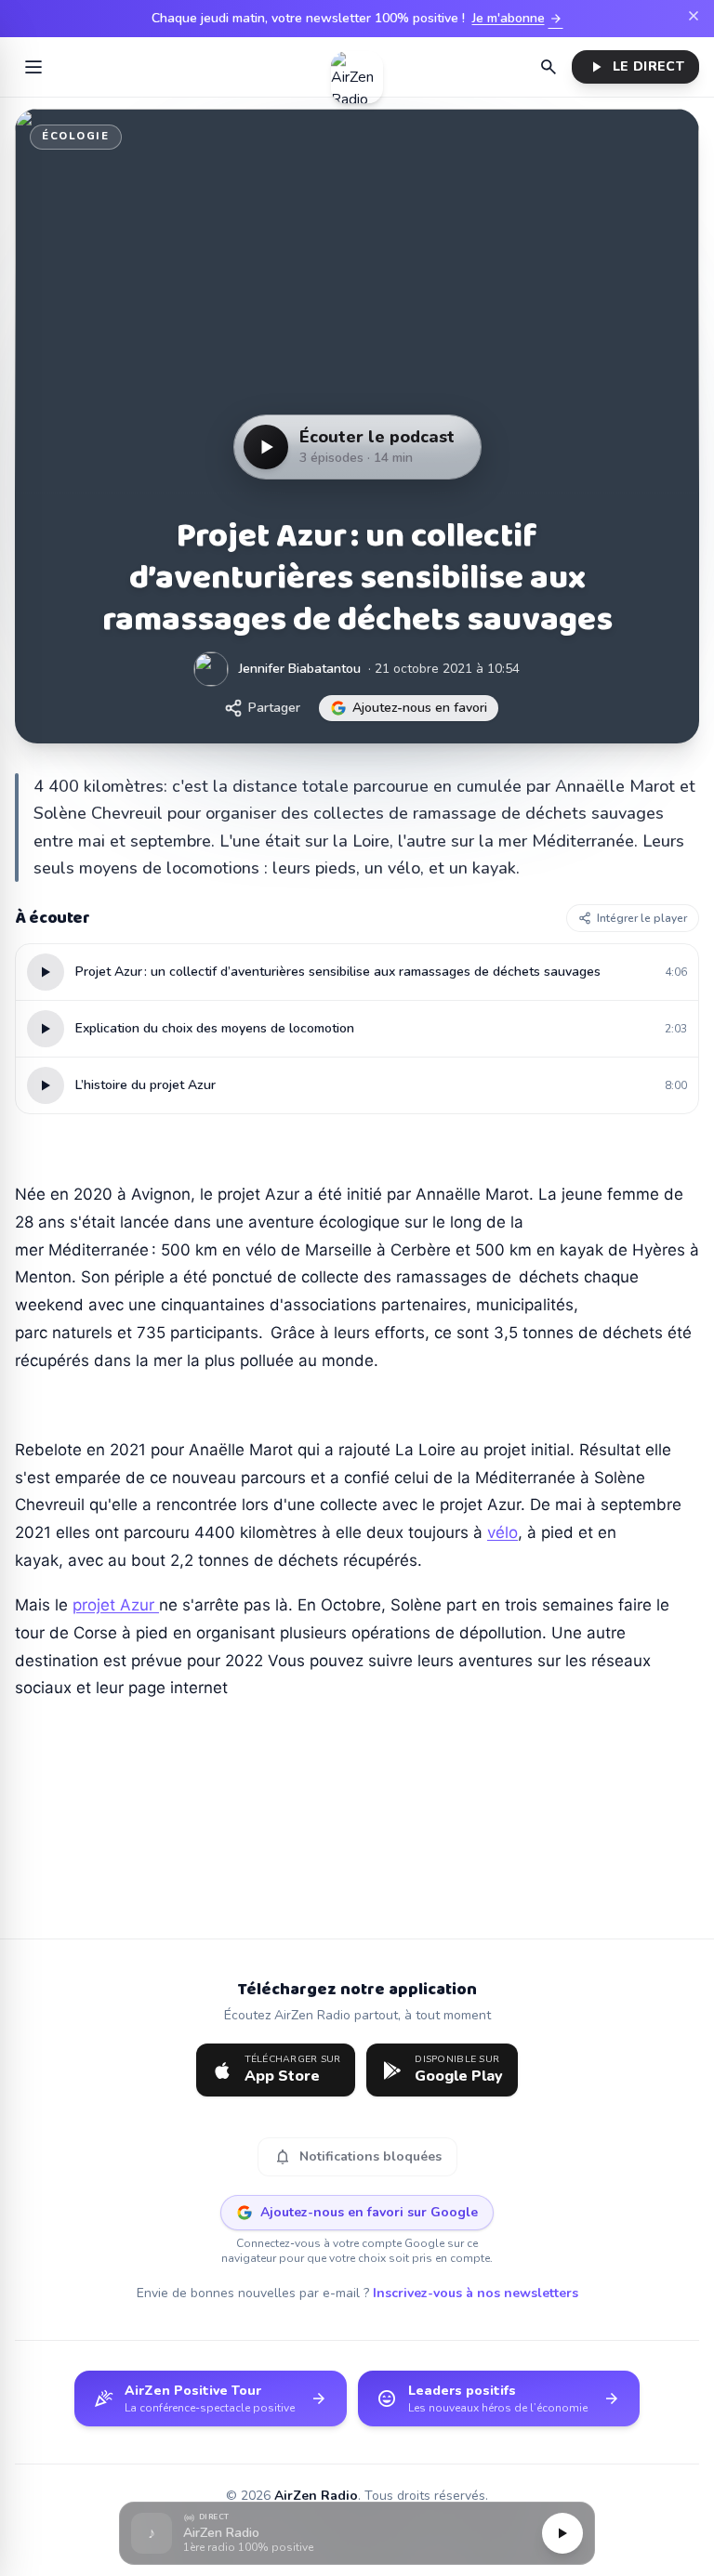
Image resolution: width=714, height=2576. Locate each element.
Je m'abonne (518, 19)
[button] (357, 2534)
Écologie (76, 136)
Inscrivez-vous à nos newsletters (476, 2293)
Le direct (635, 67)
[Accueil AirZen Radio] (357, 67)
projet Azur (116, 1605)
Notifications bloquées (357, 2157)
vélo (502, 1532)
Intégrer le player (642, 918)
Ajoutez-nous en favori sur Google (369, 2212)
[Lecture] (562, 2533)
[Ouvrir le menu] (33, 67)
